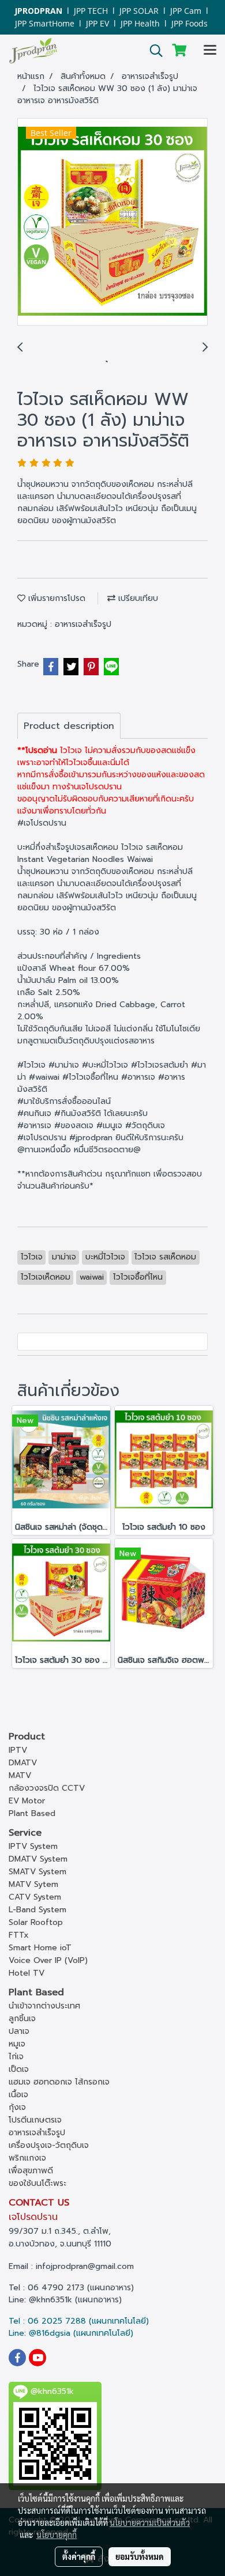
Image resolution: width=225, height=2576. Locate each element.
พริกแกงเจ (27, 2158)
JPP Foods (190, 23)
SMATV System (37, 1872)
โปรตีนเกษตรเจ (35, 2120)
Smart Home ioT (40, 1948)
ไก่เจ (16, 2057)
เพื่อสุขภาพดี (31, 2171)
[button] (152, 51)
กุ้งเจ (17, 2107)
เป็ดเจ (19, 2069)
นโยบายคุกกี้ (57, 2535)
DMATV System (38, 1859)
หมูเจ (17, 2044)
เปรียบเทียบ (137, 598)
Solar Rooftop (36, 1922)
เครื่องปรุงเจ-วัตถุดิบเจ (49, 2145)
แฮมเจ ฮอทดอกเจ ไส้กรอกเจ (59, 2082)
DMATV (23, 1763)
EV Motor (27, 1801)
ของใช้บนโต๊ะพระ (37, 2183)
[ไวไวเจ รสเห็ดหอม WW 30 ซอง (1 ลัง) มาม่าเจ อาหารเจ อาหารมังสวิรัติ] (112, 222)
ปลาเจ (19, 2031)
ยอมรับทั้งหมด (140, 2556)
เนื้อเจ (18, 2095)
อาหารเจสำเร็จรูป (83, 624)
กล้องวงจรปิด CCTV (47, 1788)
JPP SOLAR (139, 11)
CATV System (35, 1897)
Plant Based (32, 1813)
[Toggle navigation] (210, 51)
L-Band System (37, 1910)
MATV (20, 1775)
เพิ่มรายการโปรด (55, 598)
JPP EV (97, 23)
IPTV (18, 1750)
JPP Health (140, 23)
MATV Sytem (33, 1884)
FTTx (19, 1935)
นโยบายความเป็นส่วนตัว (150, 2522)
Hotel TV (27, 1973)
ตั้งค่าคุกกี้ (79, 2556)
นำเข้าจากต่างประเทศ (44, 2006)
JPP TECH (91, 11)
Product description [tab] (69, 726)
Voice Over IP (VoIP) (48, 1960)
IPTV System (33, 1846)
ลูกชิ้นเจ (22, 2019)
